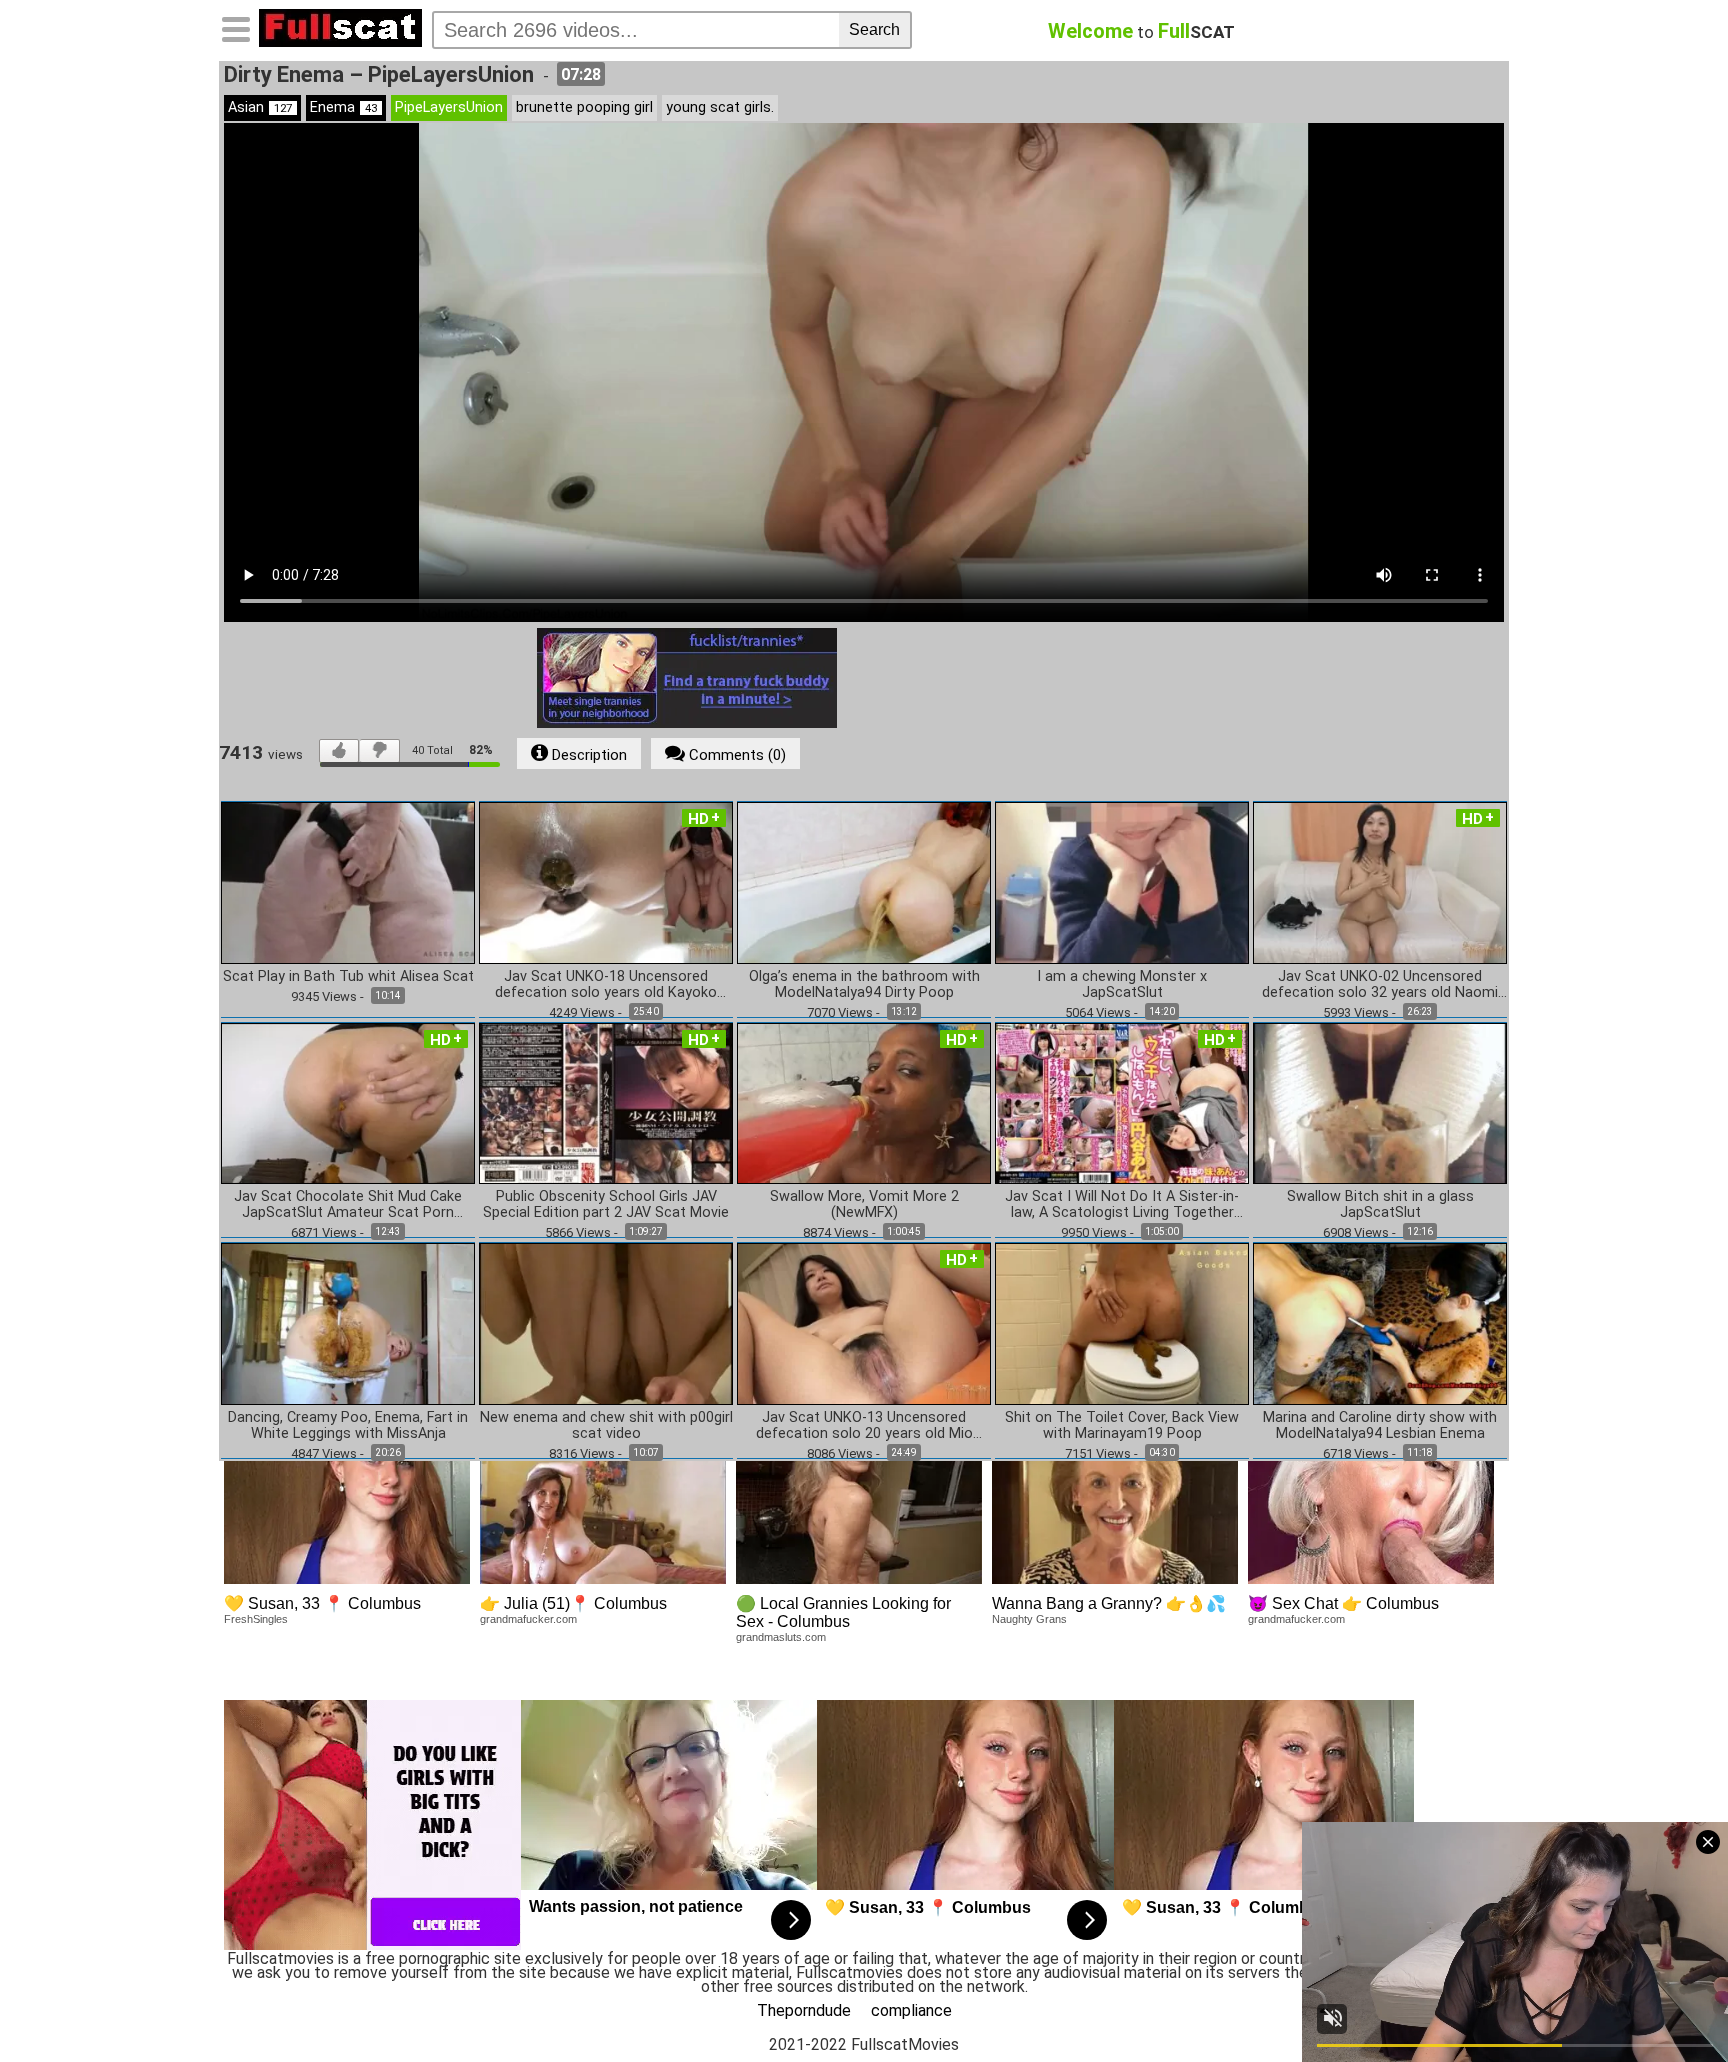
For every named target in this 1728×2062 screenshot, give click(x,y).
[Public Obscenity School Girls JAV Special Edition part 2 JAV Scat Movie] (606, 1102)
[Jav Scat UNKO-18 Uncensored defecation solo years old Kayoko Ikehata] (606, 881)
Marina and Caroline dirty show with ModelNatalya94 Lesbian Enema (1380, 1426)
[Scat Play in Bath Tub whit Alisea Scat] (348, 881)
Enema (343, 107)
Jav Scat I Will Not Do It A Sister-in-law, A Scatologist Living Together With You (1122, 1205)
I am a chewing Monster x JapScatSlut (1122, 985)
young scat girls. (720, 107)
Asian (260, 107)
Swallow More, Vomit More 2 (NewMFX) (864, 1205)
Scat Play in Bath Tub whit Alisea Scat (348, 977)
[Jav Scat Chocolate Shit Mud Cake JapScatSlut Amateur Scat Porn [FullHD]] (348, 1102)
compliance (911, 2010)
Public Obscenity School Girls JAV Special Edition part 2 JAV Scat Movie (606, 1205)
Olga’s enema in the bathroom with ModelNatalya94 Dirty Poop (864, 985)
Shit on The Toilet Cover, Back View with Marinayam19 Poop (1122, 1426)
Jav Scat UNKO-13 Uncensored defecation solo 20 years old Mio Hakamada (864, 1426)
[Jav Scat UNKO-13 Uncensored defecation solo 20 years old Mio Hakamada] (864, 1322)
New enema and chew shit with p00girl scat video (606, 1426)
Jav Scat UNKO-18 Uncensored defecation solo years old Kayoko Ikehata (606, 985)
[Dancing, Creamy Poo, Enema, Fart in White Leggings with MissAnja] (348, 1322)
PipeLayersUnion (449, 107)
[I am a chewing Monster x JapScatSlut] (1122, 881)
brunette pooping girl (584, 107)
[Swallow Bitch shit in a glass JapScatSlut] (1380, 1102)
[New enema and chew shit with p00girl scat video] (606, 1322)
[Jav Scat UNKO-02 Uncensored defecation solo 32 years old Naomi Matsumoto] (1380, 881)
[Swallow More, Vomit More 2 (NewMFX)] (864, 1102)
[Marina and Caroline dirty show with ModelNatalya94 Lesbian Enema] (1380, 1322)
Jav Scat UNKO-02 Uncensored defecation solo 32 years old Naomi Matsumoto (1380, 985)
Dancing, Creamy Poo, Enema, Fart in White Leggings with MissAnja (348, 1426)
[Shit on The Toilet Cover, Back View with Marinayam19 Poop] (1122, 1322)
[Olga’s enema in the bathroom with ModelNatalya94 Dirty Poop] (864, 881)
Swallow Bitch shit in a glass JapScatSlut (1380, 1205)
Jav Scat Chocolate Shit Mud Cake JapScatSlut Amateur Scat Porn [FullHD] (348, 1205)
